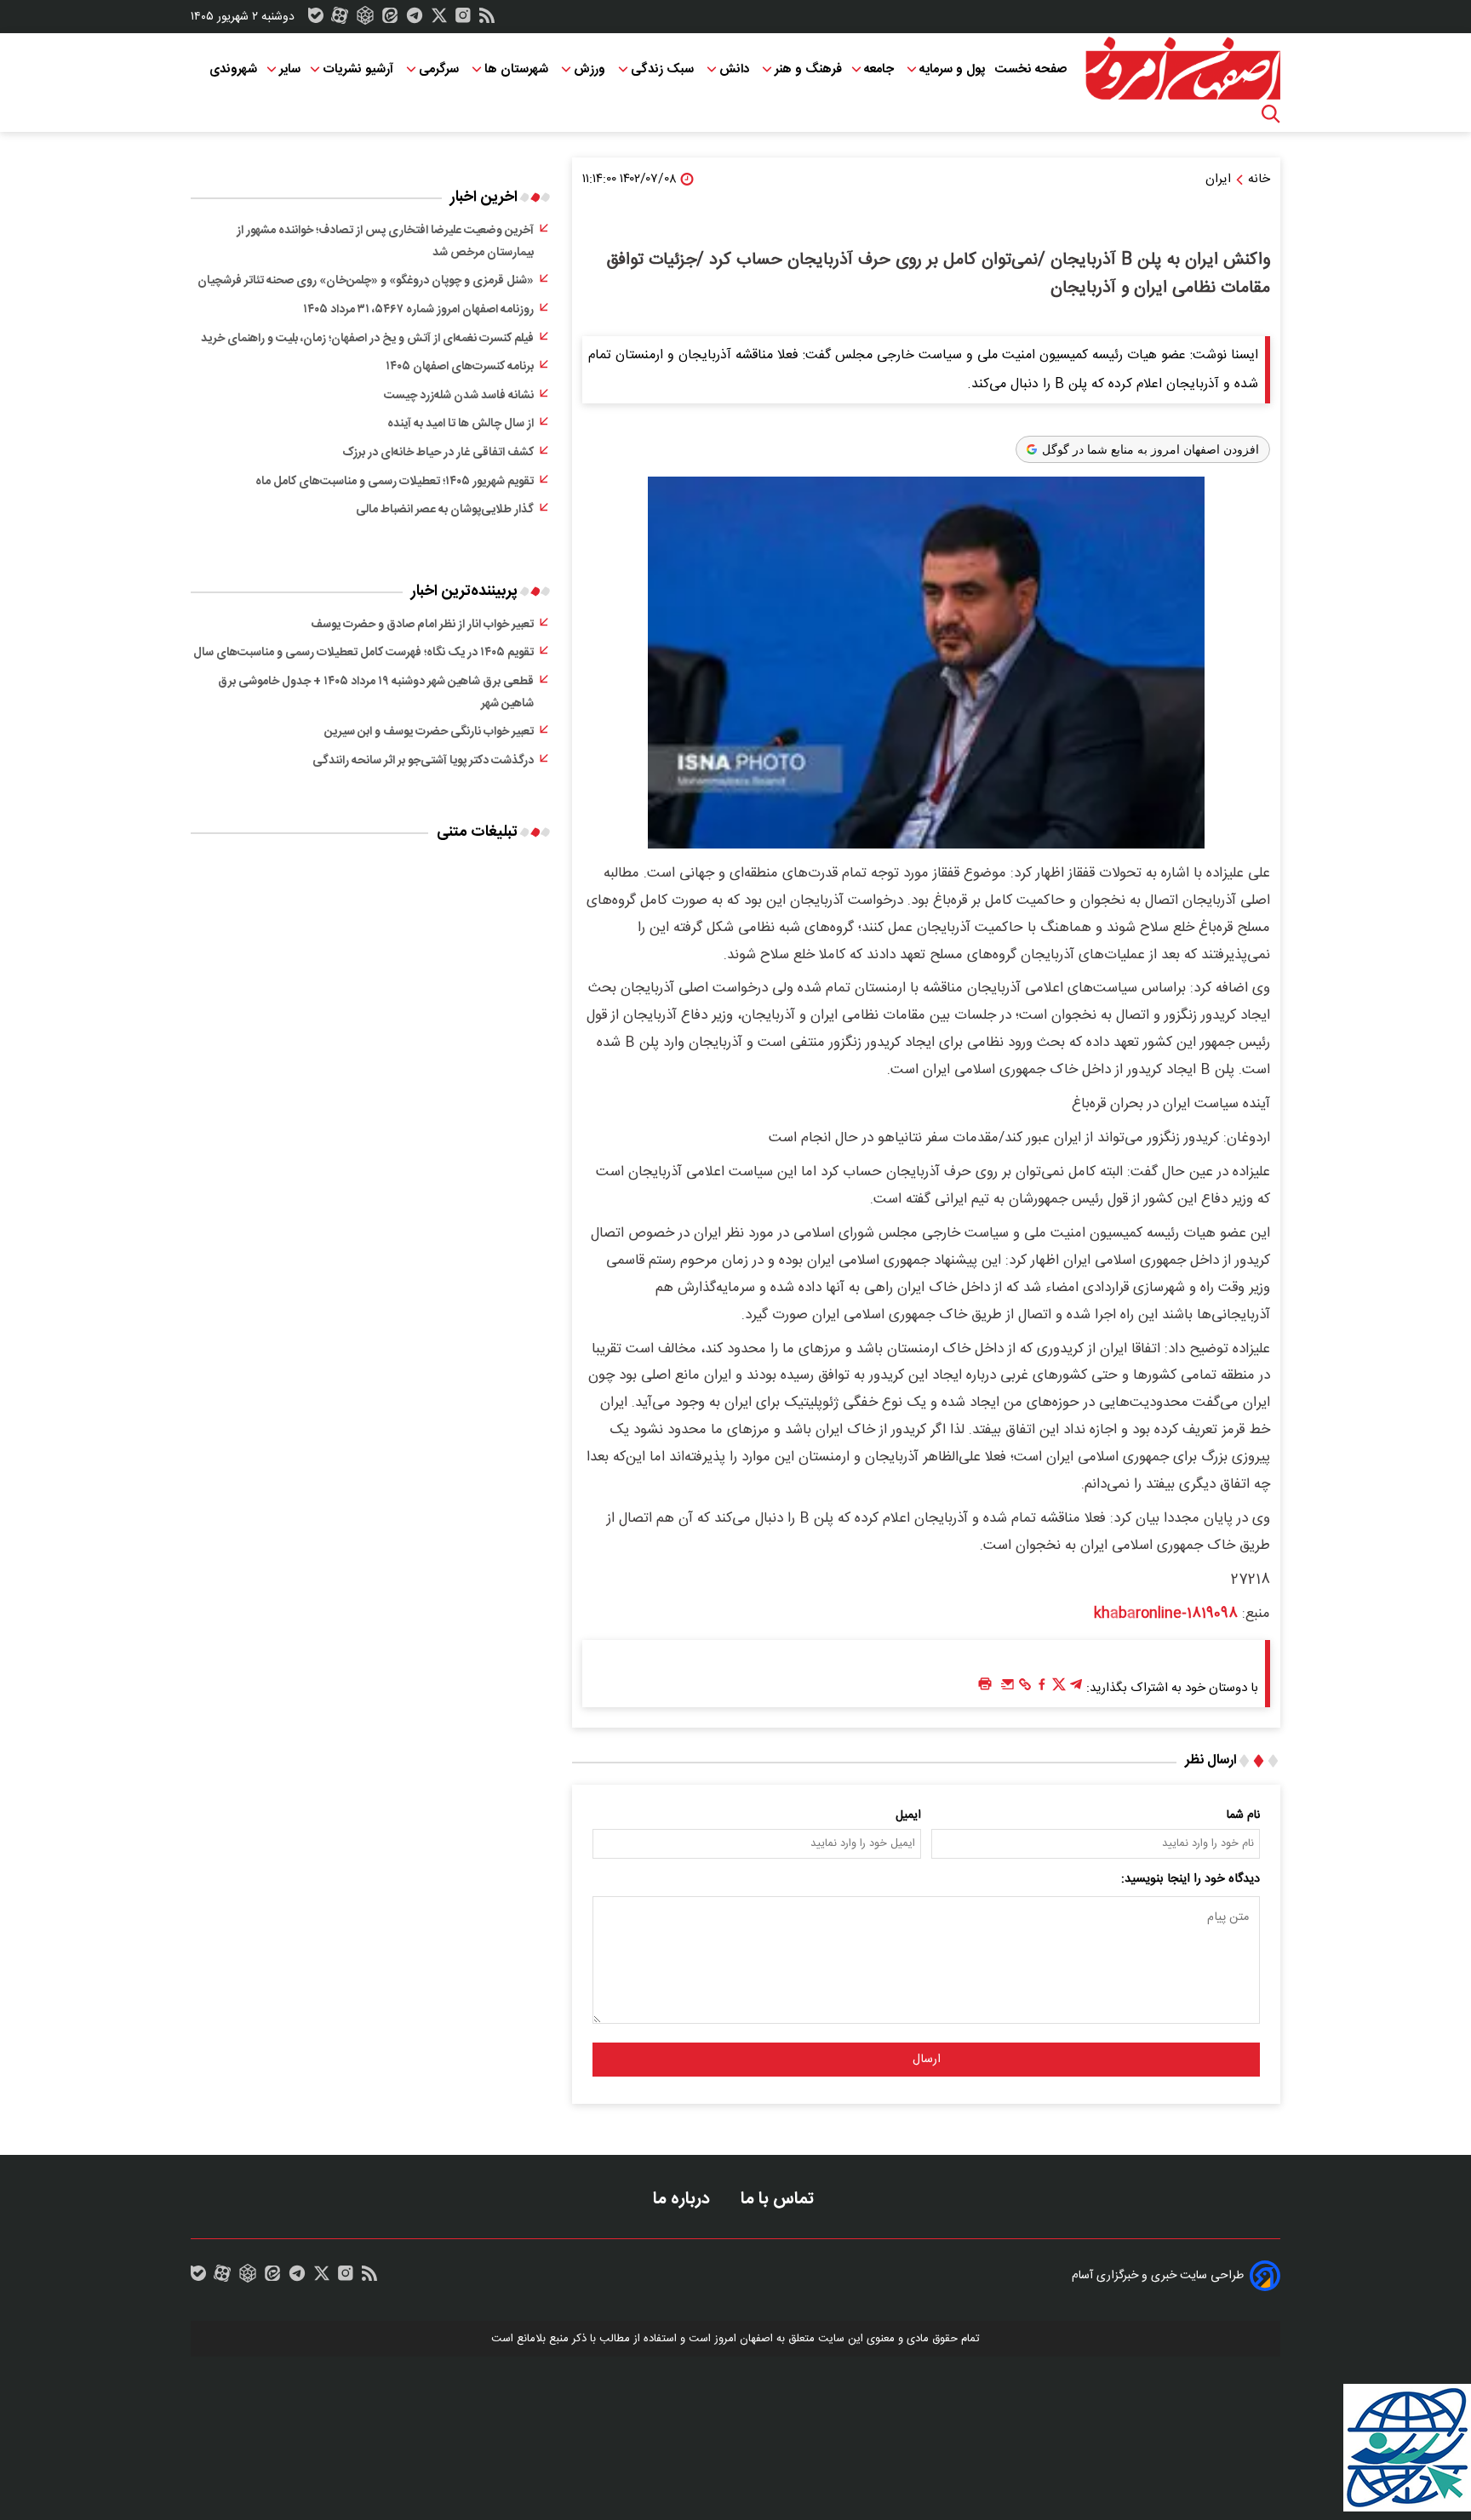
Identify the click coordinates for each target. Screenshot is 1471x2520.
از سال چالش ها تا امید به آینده (461, 424)
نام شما (1243, 1815)
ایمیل (908, 1815)
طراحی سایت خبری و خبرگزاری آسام (1158, 2276)
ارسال (927, 2060)
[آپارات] (340, 20)
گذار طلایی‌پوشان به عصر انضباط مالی (445, 510)
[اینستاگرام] (463, 20)
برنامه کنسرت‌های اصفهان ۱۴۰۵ (460, 367)
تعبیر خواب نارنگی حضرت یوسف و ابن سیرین (429, 732)
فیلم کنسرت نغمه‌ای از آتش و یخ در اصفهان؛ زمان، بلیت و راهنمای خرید (367, 339)
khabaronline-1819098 (1166, 1614)
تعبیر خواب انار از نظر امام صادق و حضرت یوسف (422, 625)
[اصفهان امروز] (1182, 69)
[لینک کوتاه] (1025, 1689)
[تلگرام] (415, 20)
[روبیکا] (365, 20)
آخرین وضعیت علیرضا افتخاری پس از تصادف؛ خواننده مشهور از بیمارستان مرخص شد (385, 242)
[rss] (487, 20)
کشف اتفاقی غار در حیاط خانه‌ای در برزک (438, 453)
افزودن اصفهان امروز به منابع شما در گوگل (1150, 449)
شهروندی (233, 69)
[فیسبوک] (1042, 1689)
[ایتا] (390, 20)
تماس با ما (779, 2199)
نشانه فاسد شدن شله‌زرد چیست (459, 396)
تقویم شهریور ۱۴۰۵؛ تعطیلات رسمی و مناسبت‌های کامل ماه (395, 482)
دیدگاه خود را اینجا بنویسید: (1191, 1879)
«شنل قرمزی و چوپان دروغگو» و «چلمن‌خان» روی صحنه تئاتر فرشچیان (366, 281)
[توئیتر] (439, 20)
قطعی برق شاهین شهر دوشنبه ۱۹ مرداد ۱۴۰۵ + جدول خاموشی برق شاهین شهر (376, 693)
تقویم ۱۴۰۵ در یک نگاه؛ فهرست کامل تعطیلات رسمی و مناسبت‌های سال (363, 653)
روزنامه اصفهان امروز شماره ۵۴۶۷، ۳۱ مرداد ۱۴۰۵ (418, 310)
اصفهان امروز (744, 2339)
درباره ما (684, 2199)
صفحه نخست (1030, 69)
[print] (985, 1685)
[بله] (316, 20)
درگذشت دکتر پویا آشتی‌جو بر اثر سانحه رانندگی (423, 761)
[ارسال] (1008, 1689)
